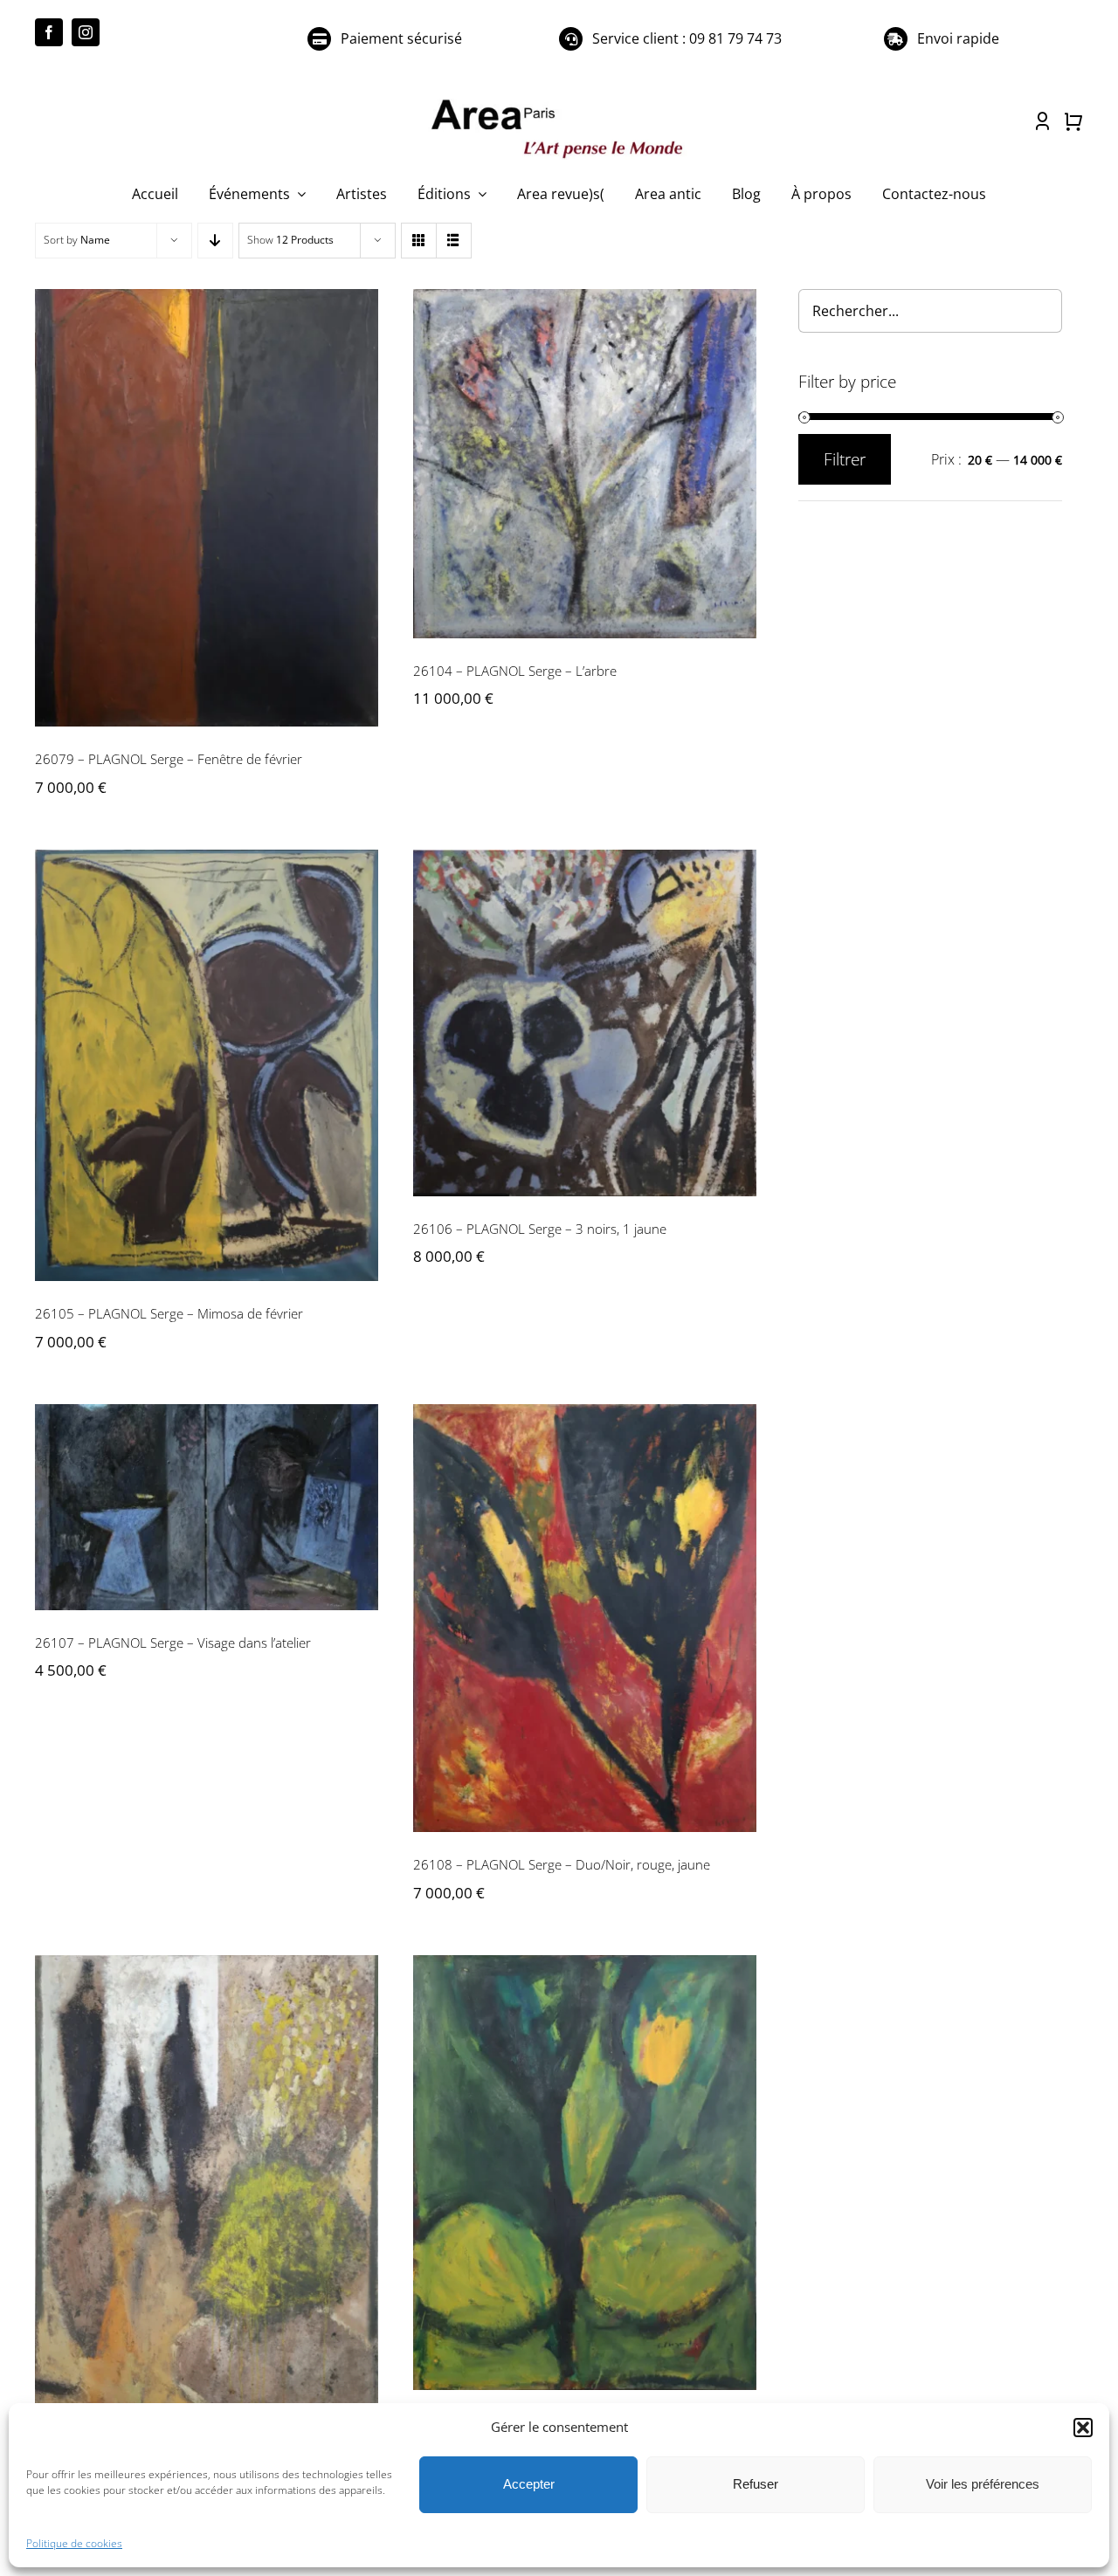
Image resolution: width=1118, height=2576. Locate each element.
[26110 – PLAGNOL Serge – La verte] (585, 2173)
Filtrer (845, 459)
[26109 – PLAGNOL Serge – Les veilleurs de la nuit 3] (207, 2221)
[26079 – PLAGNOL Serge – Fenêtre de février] (207, 508)
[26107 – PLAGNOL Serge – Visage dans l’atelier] (207, 1507)
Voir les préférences (983, 2484)
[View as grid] (419, 241)
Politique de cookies (74, 2543)
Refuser (756, 2484)
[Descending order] (215, 241)
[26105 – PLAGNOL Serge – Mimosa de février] (207, 1065)
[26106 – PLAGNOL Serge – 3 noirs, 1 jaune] (585, 1023)
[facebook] (49, 32)
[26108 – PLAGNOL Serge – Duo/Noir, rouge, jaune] (585, 1619)
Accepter (529, 2484)
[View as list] (454, 241)
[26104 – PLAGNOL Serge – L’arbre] (585, 464)
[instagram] (86, 32)
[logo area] (559, 100)
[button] (1083, 2428)
